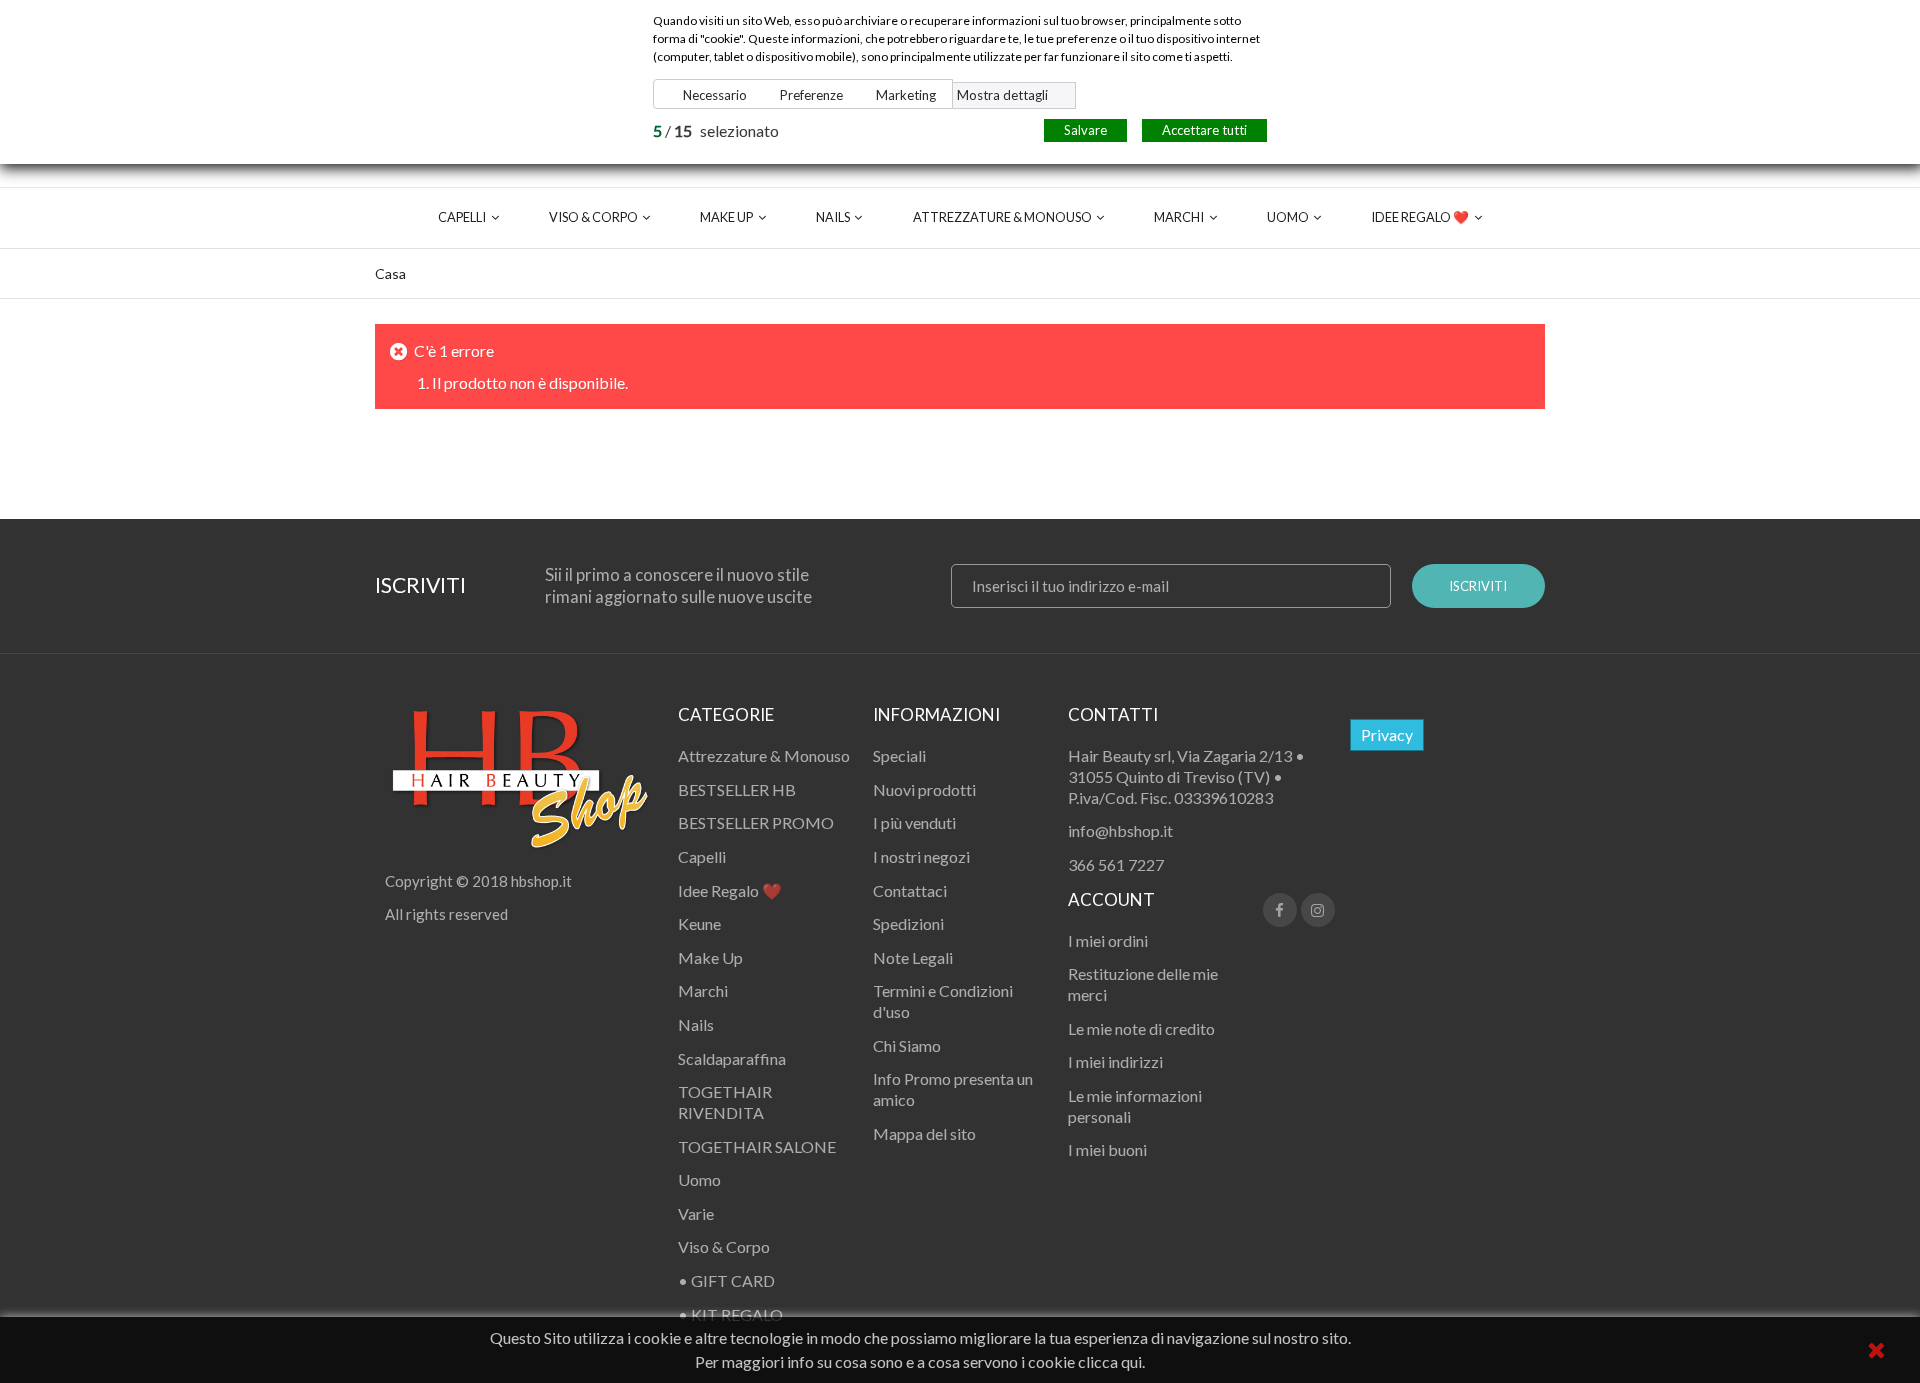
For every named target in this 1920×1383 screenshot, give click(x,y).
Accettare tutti (1204, 130)
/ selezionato (716, 130)
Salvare (1085, 130)
